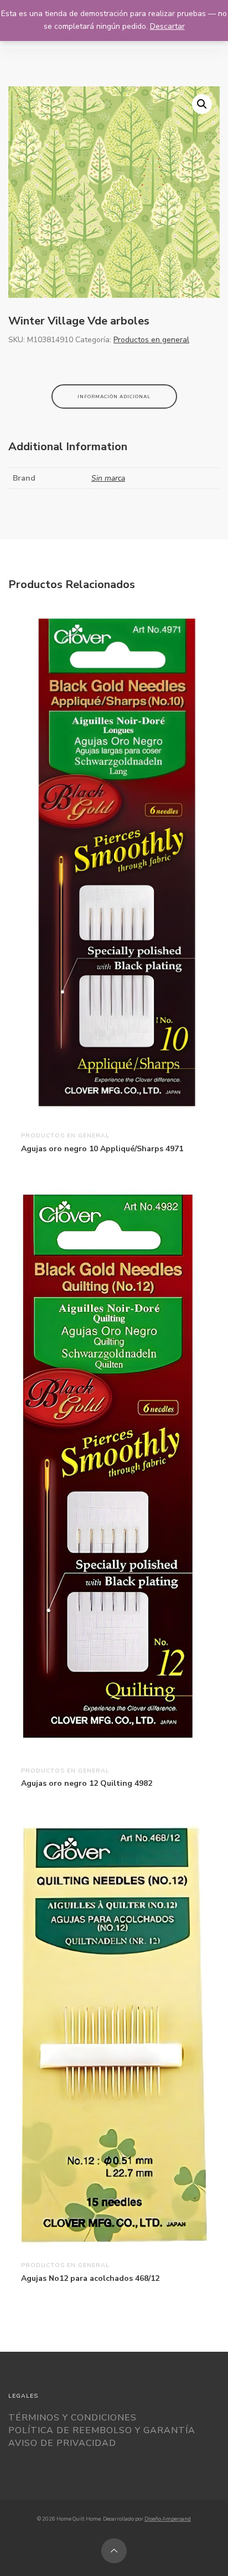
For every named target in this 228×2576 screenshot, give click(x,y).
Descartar (167, 26)
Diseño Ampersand (168, 2519)
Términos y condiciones (72, 2418)
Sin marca (108, 478)
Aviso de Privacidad (62, 2443)
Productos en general (151, 340)
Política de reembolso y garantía (102, 2430)
